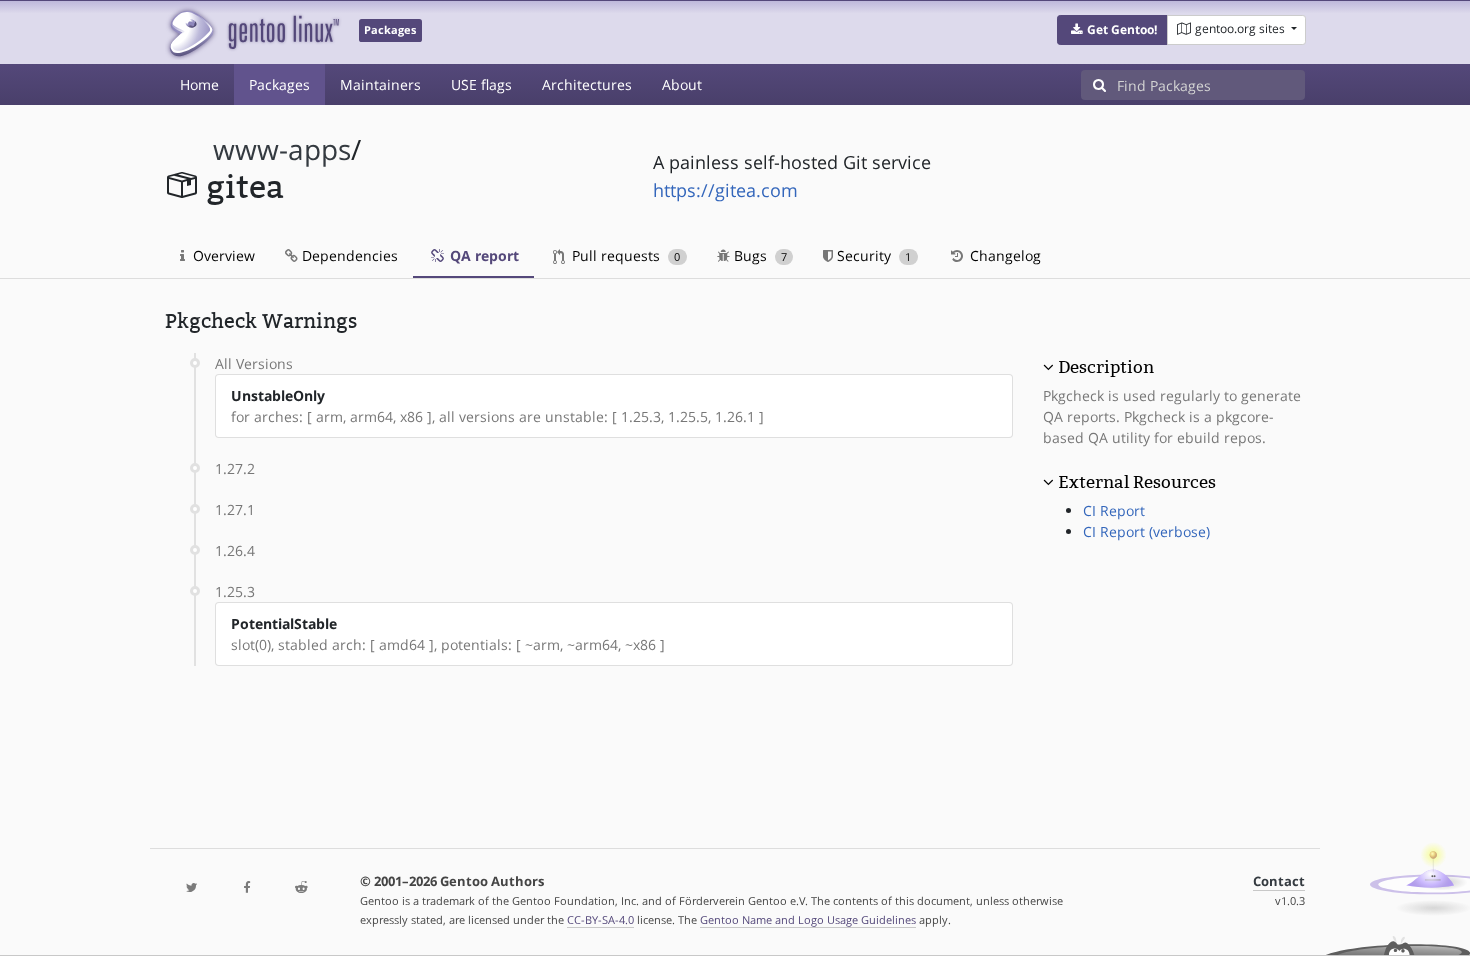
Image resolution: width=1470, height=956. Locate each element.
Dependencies (348, 255)
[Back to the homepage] (252, 32)
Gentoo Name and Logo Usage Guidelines (808, 919)
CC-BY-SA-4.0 (600, 919)
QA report (482, 255)
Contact (1279, 881)
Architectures (587, 84)
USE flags (481, 84)
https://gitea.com (725, 190)
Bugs (758, 255)
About (682, 84)
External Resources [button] (1137, 482)
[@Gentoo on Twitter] (192, 888)
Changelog (1003, 255)
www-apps (282, 149)
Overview (222, 255)
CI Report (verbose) (1146, 531)
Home (199, 84)
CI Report (1114, 510)
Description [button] (1106, 367)
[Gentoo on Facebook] (246, 888)
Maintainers (380, 84)
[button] (1112, 30)
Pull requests (624, 255)
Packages (279, 84)
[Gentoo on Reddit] (301, 888)
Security (872, 255)
